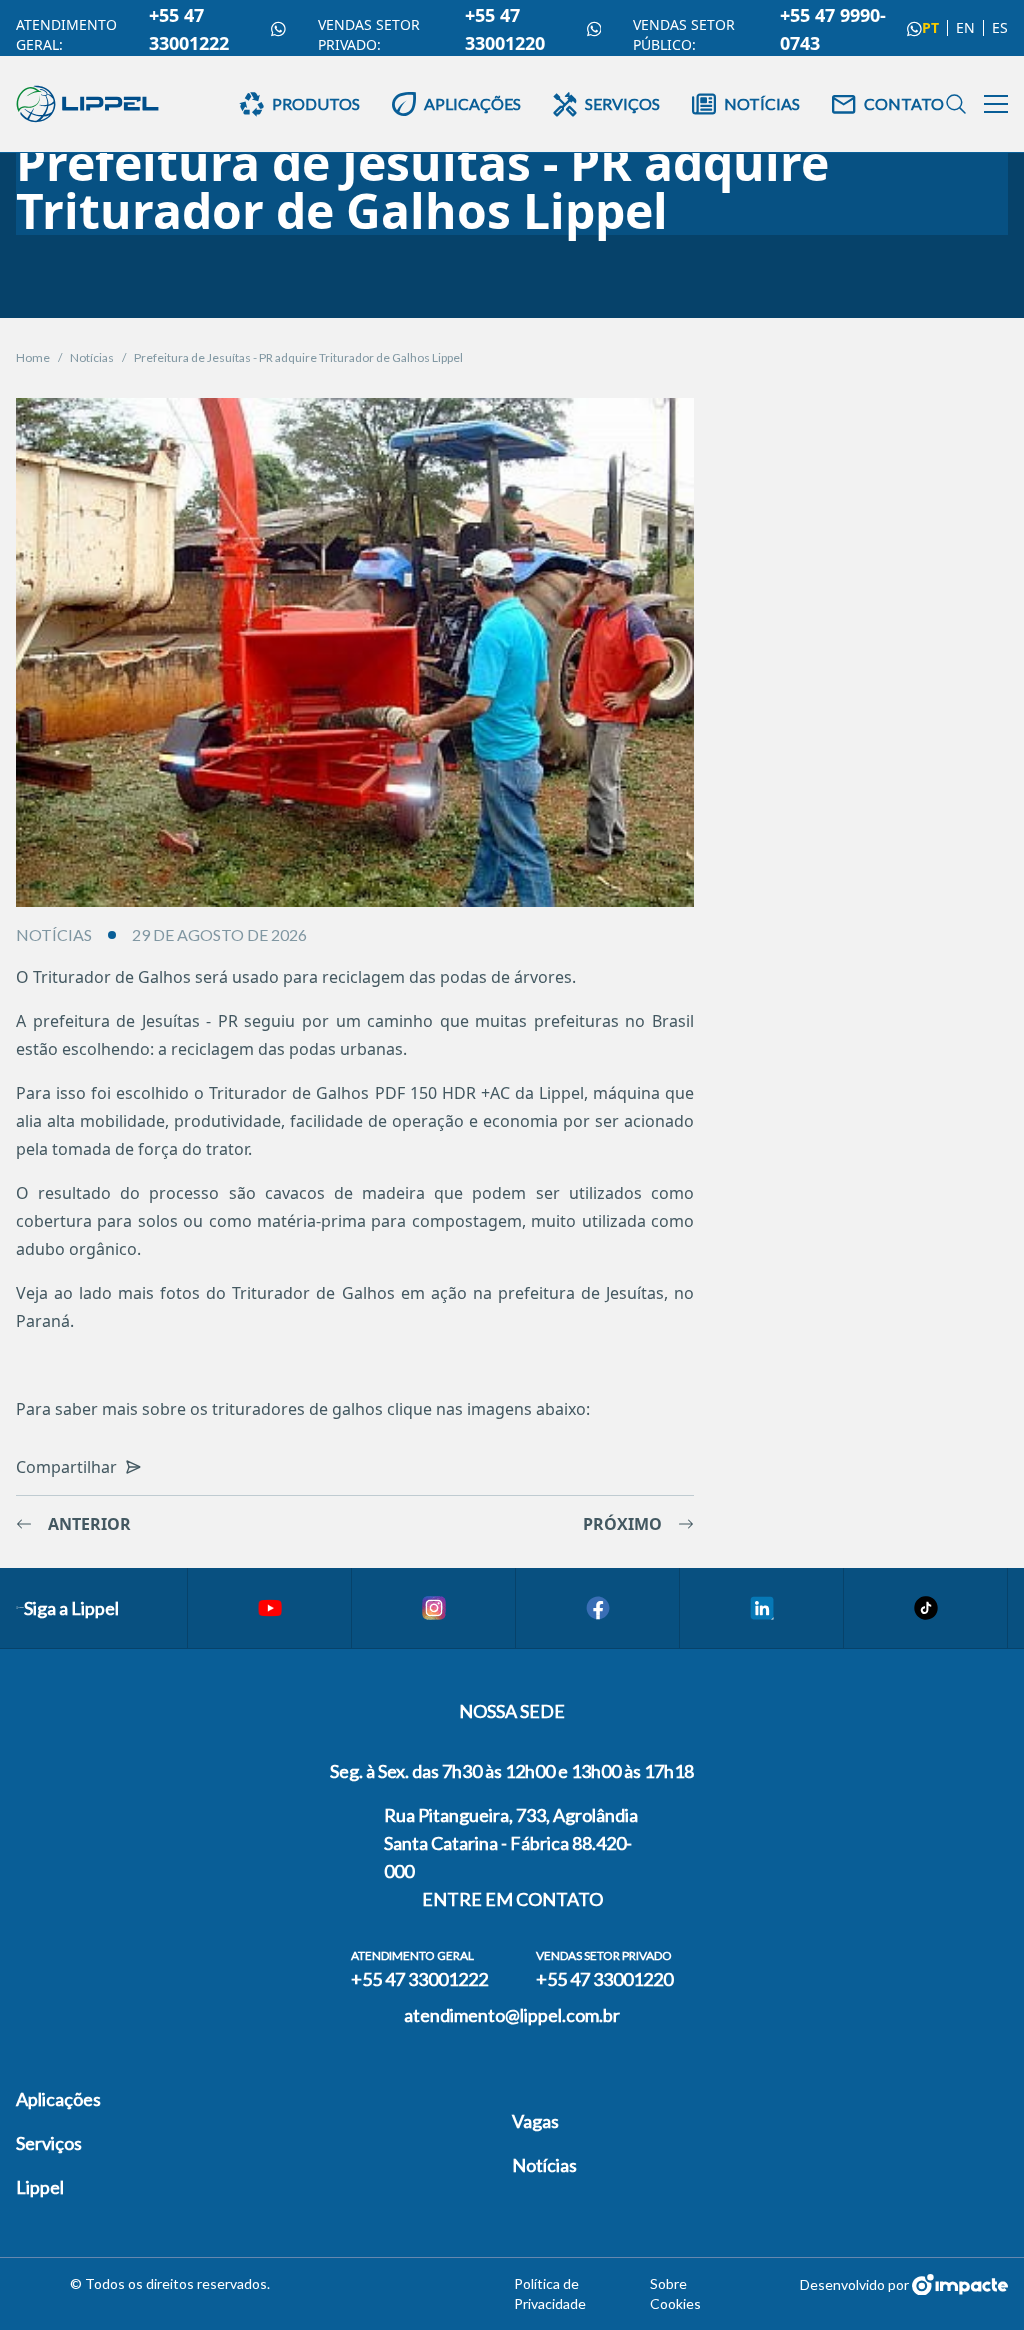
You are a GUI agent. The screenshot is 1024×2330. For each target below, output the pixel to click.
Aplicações (58, 2099)
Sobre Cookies (675, 2293)
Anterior (89, 1524)
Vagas (535, 2121)
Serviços (49, 2143)
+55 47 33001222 (189, 29)
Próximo (622, 1524)
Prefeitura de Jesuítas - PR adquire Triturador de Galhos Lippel (298, 357)
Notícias (92, 357)
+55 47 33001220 (505, 29)
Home (33, 357)
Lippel (40, 2187)
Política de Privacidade (550, 2293)
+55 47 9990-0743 (833, 29)
